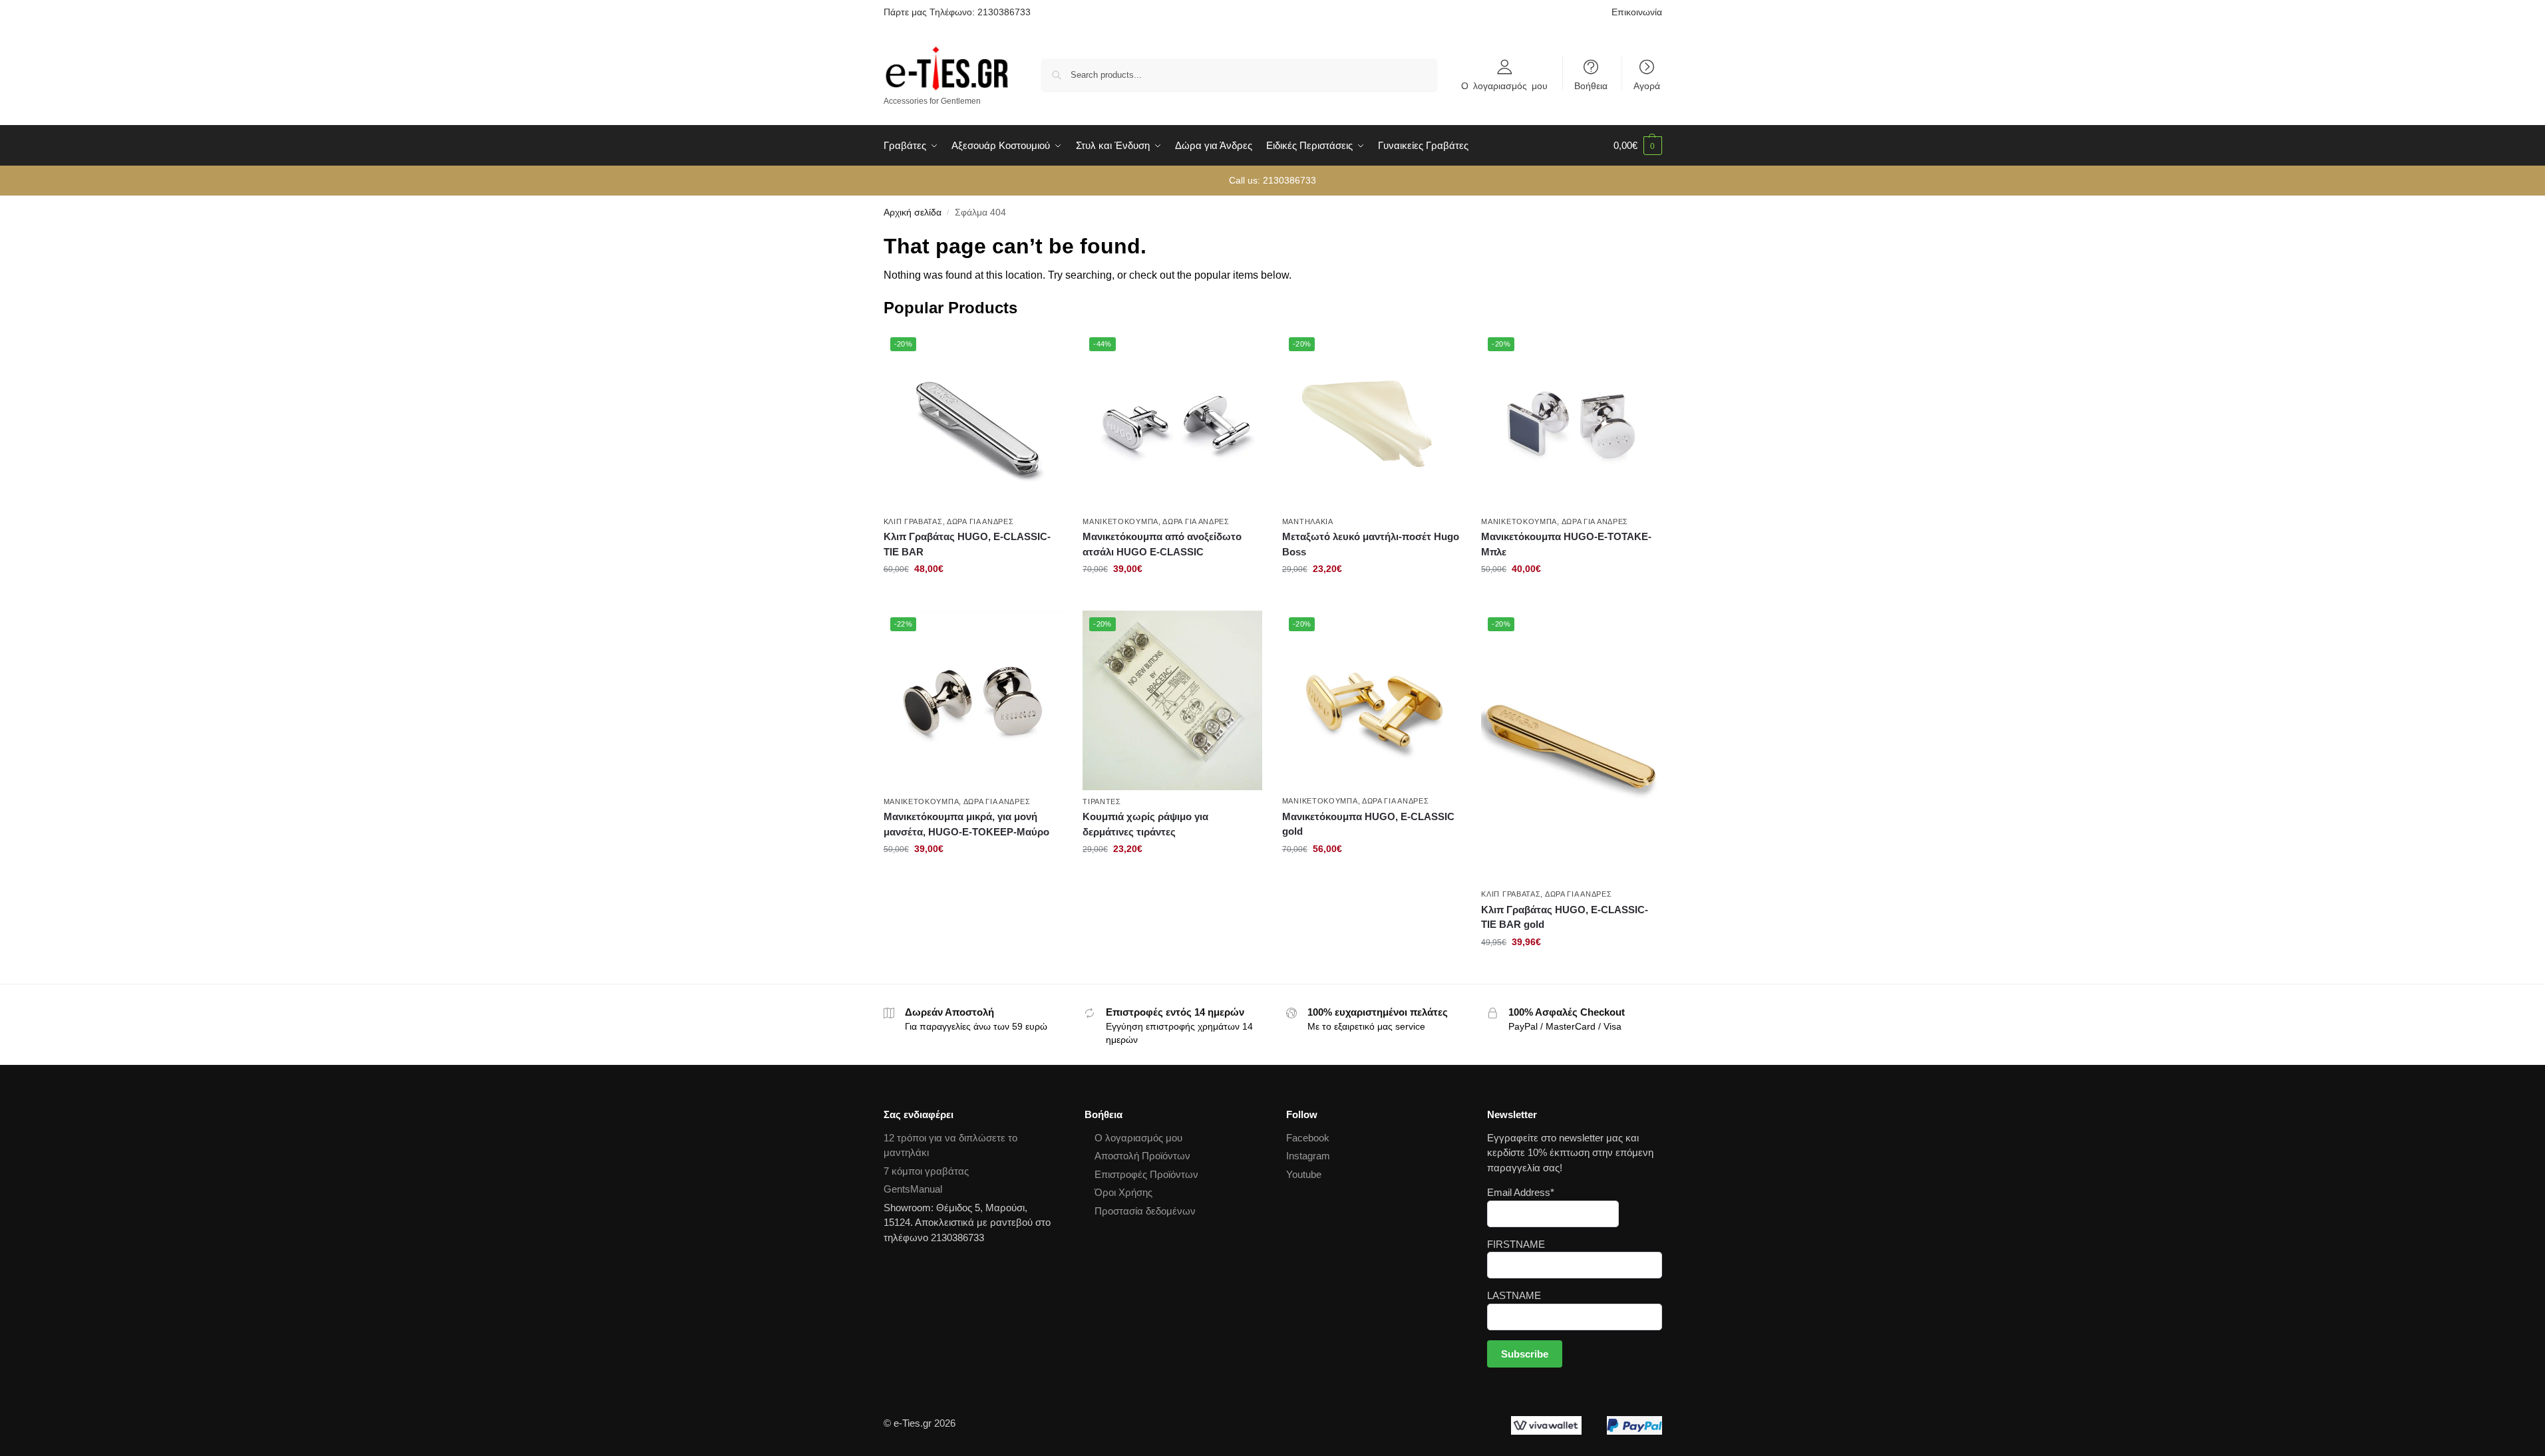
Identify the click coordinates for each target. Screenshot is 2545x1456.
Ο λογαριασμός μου (1504, 85)
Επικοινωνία (1637, 12)
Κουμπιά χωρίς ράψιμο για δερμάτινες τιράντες (1145, 824)
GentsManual (913, 1189)
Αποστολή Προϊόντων (1142, 1156)
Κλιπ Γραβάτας (913, 521)
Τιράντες (1102, 801)
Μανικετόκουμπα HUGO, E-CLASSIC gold (1368, 824)
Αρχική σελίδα (913, 213)
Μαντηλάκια (1308, 521)
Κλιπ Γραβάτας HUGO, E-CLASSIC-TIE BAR (967, 544)
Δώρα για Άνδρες (980, 521)
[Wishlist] (1043, 351)
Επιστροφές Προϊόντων (1146, 1174)
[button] (1638, 146)
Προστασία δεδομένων (1145, 1211)
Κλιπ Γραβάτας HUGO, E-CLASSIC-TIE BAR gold (1565, 917)
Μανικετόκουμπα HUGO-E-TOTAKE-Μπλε (1566, 544)
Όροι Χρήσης (1123, 1192)
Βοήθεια (1591, 85)
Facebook (1308, 1138)
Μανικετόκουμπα (1120, 521)
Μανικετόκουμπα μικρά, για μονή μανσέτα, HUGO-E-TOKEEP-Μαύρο (966, 824)
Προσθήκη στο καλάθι (973, 597)
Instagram (1308, 1156)
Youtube (1304, 1174)
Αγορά (1647, 85)
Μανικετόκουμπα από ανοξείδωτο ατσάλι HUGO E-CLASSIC (1162, 544)
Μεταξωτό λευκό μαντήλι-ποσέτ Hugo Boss (1371, 544)
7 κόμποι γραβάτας (926, 1171)
